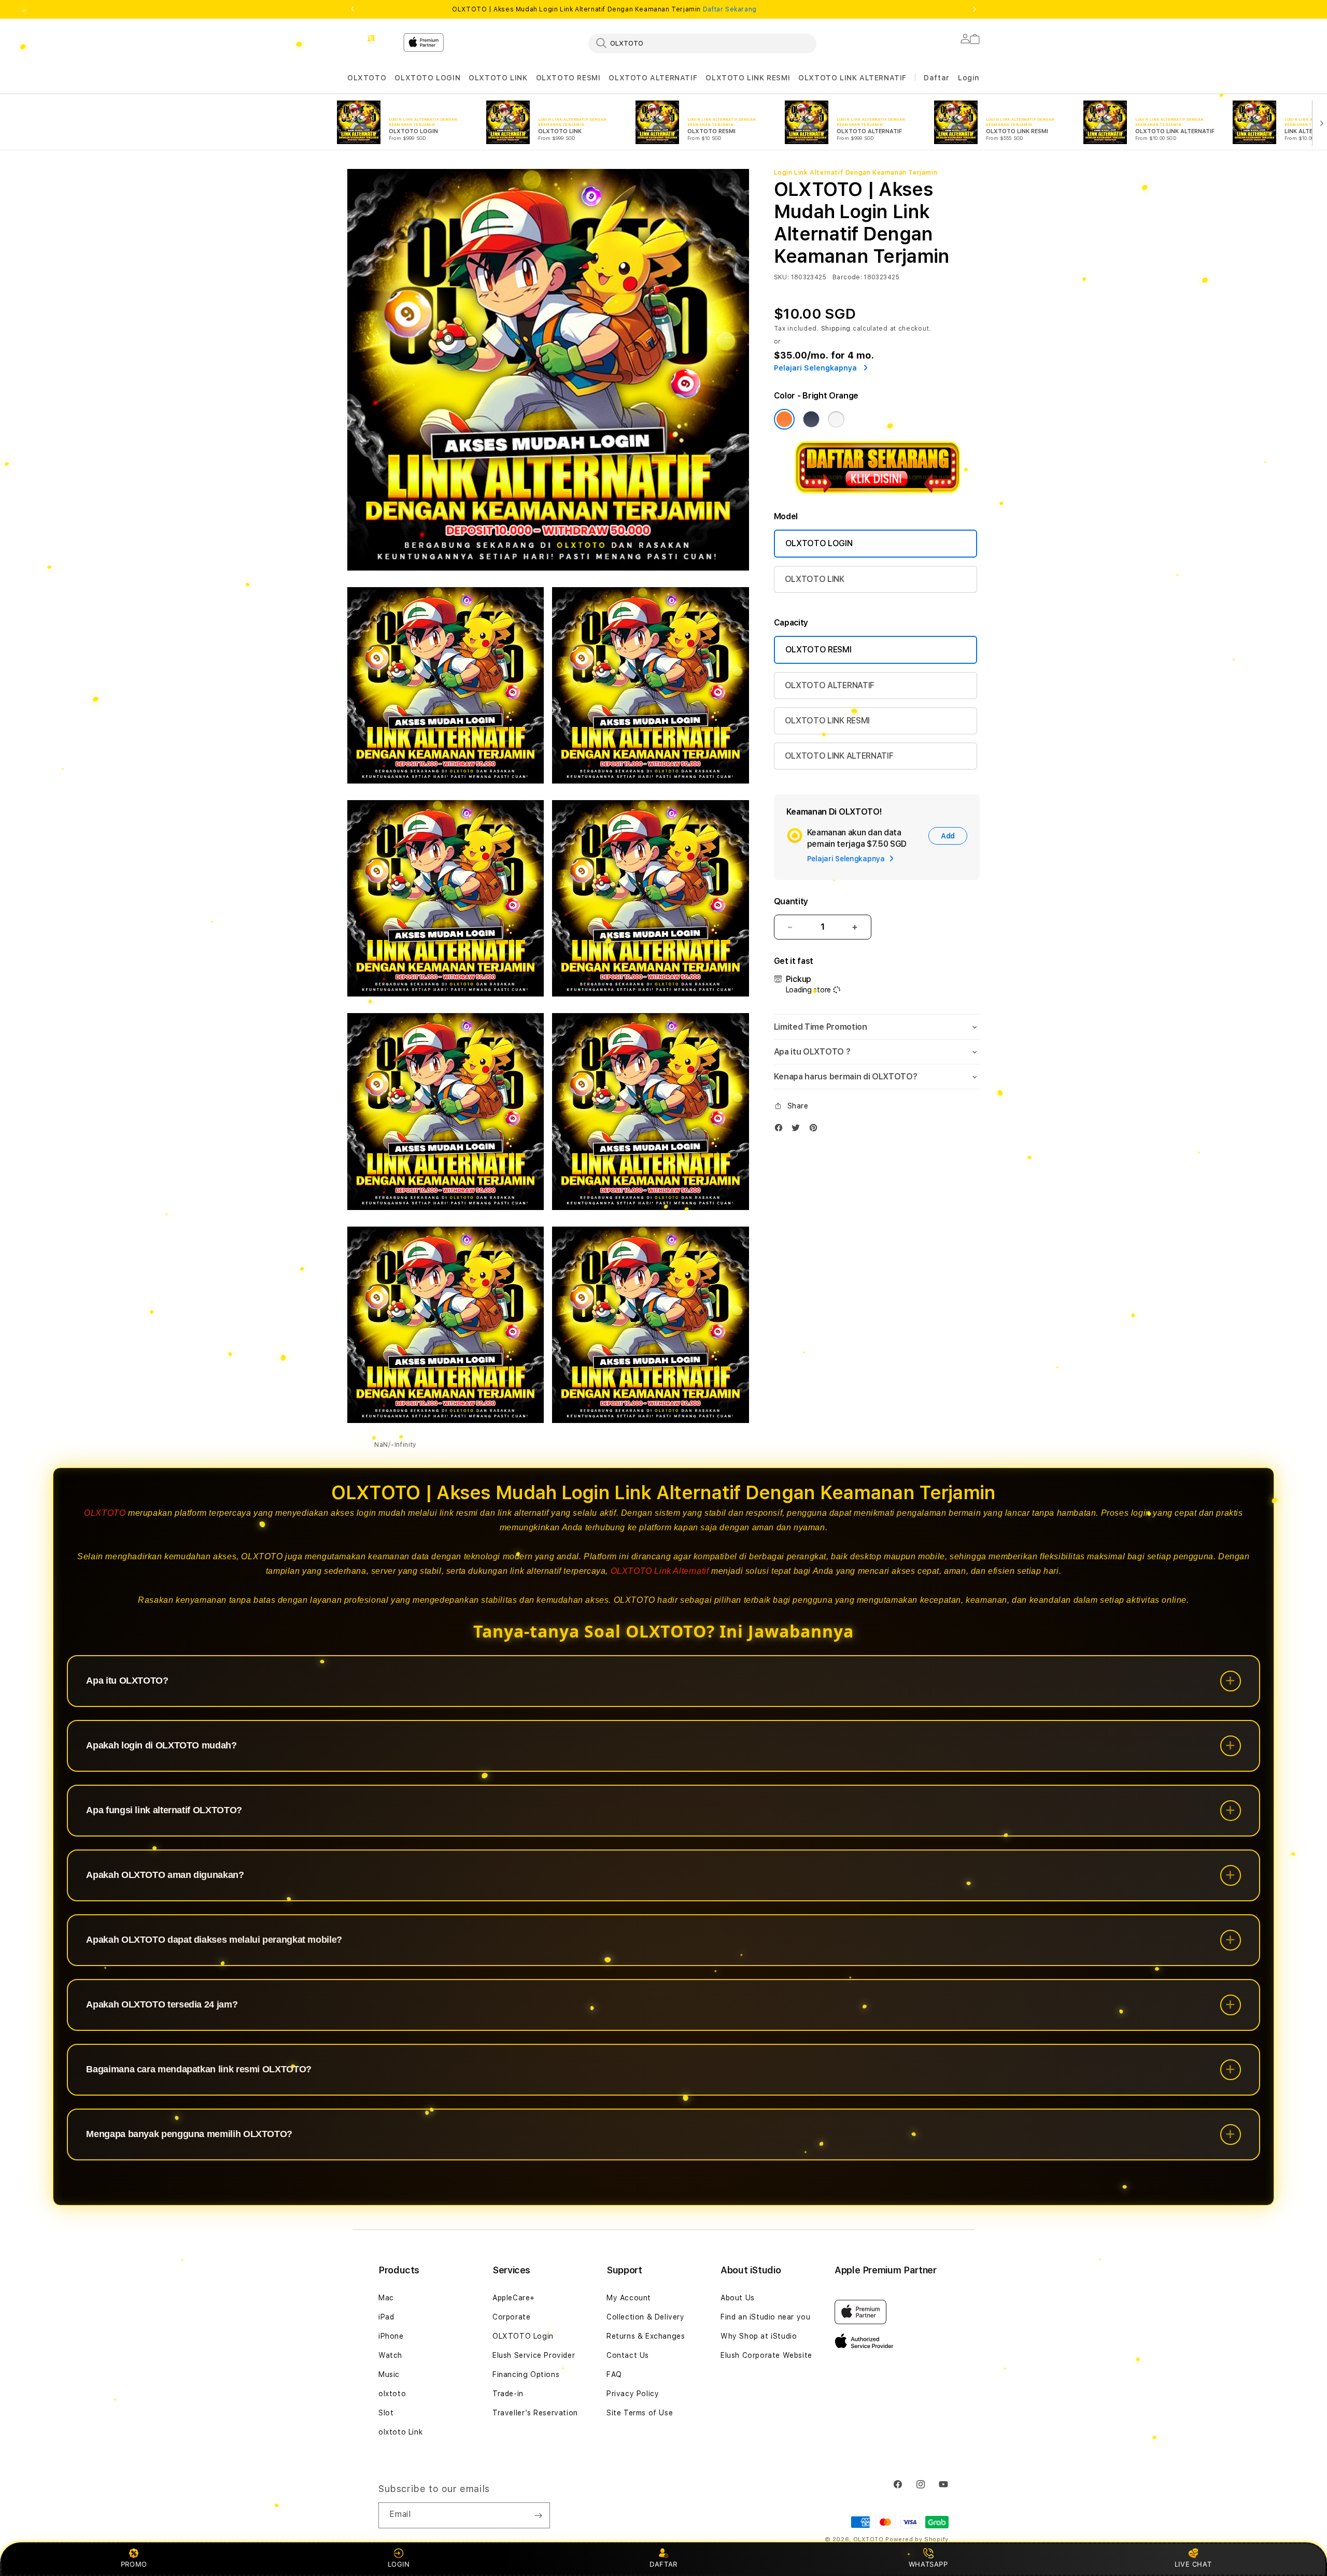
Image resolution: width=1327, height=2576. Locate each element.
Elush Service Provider (534, 2355)
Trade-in (508, 2394)
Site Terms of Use (640, 2413)
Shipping (836, 329)
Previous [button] (352, 9)
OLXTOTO (367, 78)
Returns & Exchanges (646, 2336)
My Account (629, 2298)
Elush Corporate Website (766, 2355)
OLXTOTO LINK (498, 78)
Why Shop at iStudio (759, 2336)
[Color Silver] (836, 419)
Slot (386, 2413)
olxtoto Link (400, 2432)
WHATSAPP (928, 2564)
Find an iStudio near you (765, 2317)
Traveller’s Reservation (535, 2413)
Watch (390, 2355)
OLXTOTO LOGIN (427, 78)
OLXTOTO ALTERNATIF (653, 78)
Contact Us (628, 2355)
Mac (386, 2298)
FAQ (614, 2374)
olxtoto (392, 2394)
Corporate (511, 2317)
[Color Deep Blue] (811, 419)
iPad (386, 2317)
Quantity (791, 901)
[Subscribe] (538, 2515)
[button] (367, 78)
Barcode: (847, 277)
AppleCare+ (514, 2298)
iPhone (391, 2336)
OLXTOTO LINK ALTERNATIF (852, 78)
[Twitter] (798, 1130)
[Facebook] (781, 1130)
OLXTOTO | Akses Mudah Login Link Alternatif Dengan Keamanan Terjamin (604, 9)
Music (389, 2374)
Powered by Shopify (917, 2539)
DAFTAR (663, 2564)
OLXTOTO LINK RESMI (748, 78)
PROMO (134, 2564)
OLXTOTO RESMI (568, 78)
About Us (738, 2298)
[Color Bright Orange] (784, 419)
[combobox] (702, 43)
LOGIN (399, 2564)
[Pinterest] (816, 1130)
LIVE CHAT (1193, 2564)
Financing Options (526, 2374)
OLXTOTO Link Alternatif (660, 1571)
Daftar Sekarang (730, 9)
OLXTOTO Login (523, 2336)
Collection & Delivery (646, 2317)
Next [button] (975, 9)
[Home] (371, 39)
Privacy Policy (633, 2394)
